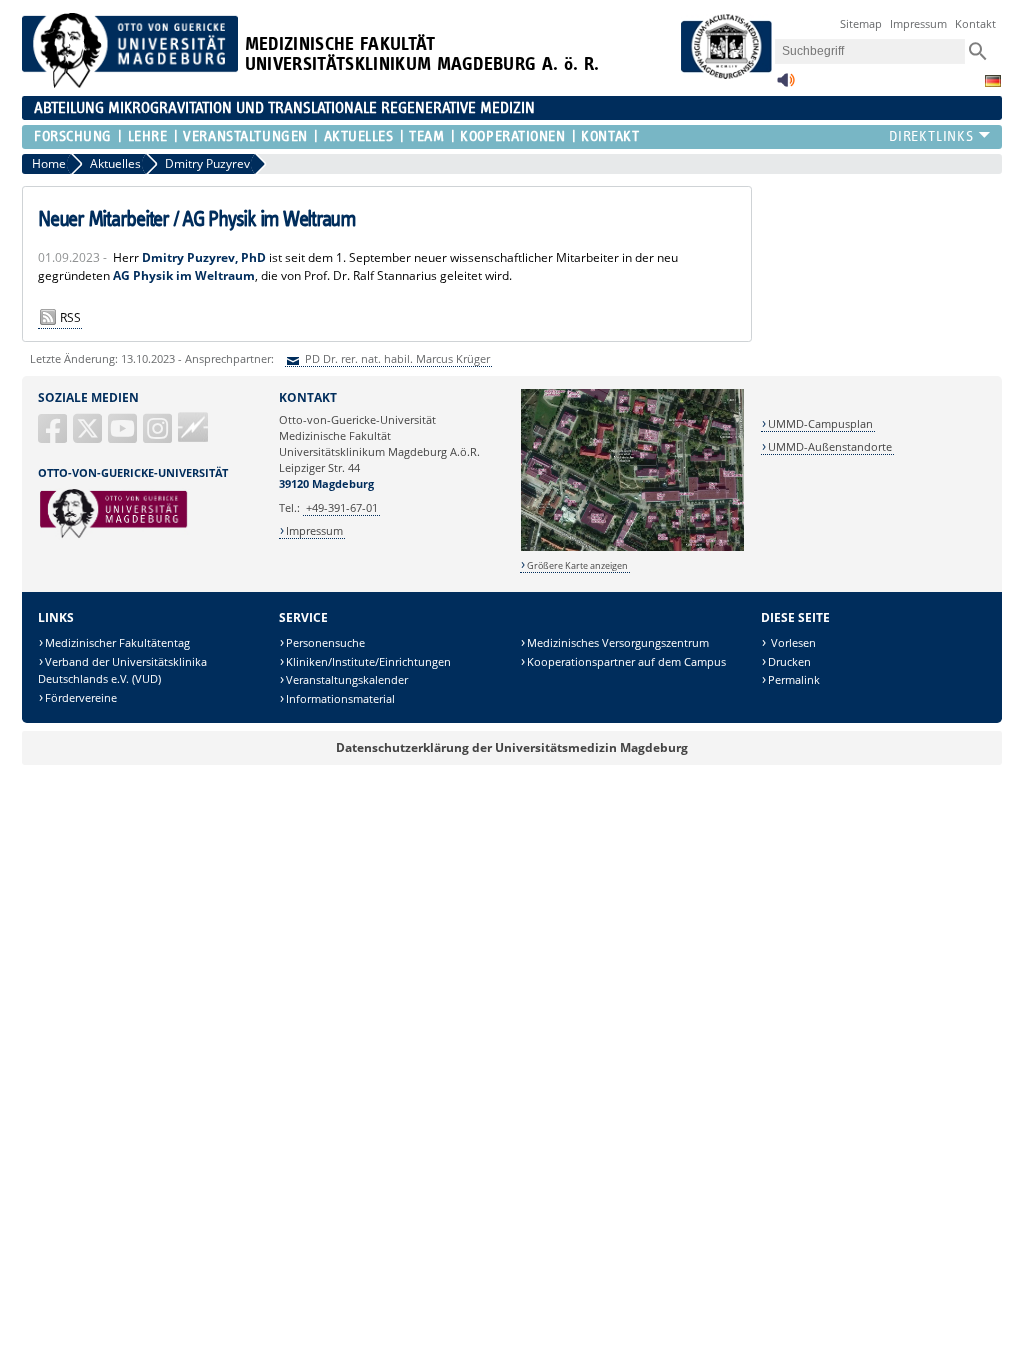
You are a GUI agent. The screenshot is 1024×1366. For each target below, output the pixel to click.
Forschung (73, 136)
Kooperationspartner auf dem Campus (626, 661)
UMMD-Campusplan (820, 423)
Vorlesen (792, 642)
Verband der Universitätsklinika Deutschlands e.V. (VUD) (122, 670)
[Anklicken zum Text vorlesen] (786, 85)
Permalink (794, 679)
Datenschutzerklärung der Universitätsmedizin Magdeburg (512, 747)
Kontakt (975, 23)
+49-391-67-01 (342, 507)
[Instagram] (159, 436)
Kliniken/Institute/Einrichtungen (368, 661)
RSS (70, 317)
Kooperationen (512, 136)
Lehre (147, 136)
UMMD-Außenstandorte (830, 446)
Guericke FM (193, 427)
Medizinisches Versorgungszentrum (618, 642)
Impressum (918, 23)
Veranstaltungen (245, 136)
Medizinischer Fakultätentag (117, 642)
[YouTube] (124, 436)
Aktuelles (358, 136)
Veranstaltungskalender (347, 679)
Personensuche (325, 642)
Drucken (789, 661)
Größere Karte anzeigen (577, 565)
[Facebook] (54, 436)
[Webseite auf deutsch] (993, 81)
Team (426, 136)
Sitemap (861, 23)
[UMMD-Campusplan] (632, 547)
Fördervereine (81, 697)
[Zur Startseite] (130, 83)
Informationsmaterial (340, 698)
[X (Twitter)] (89, 436)
